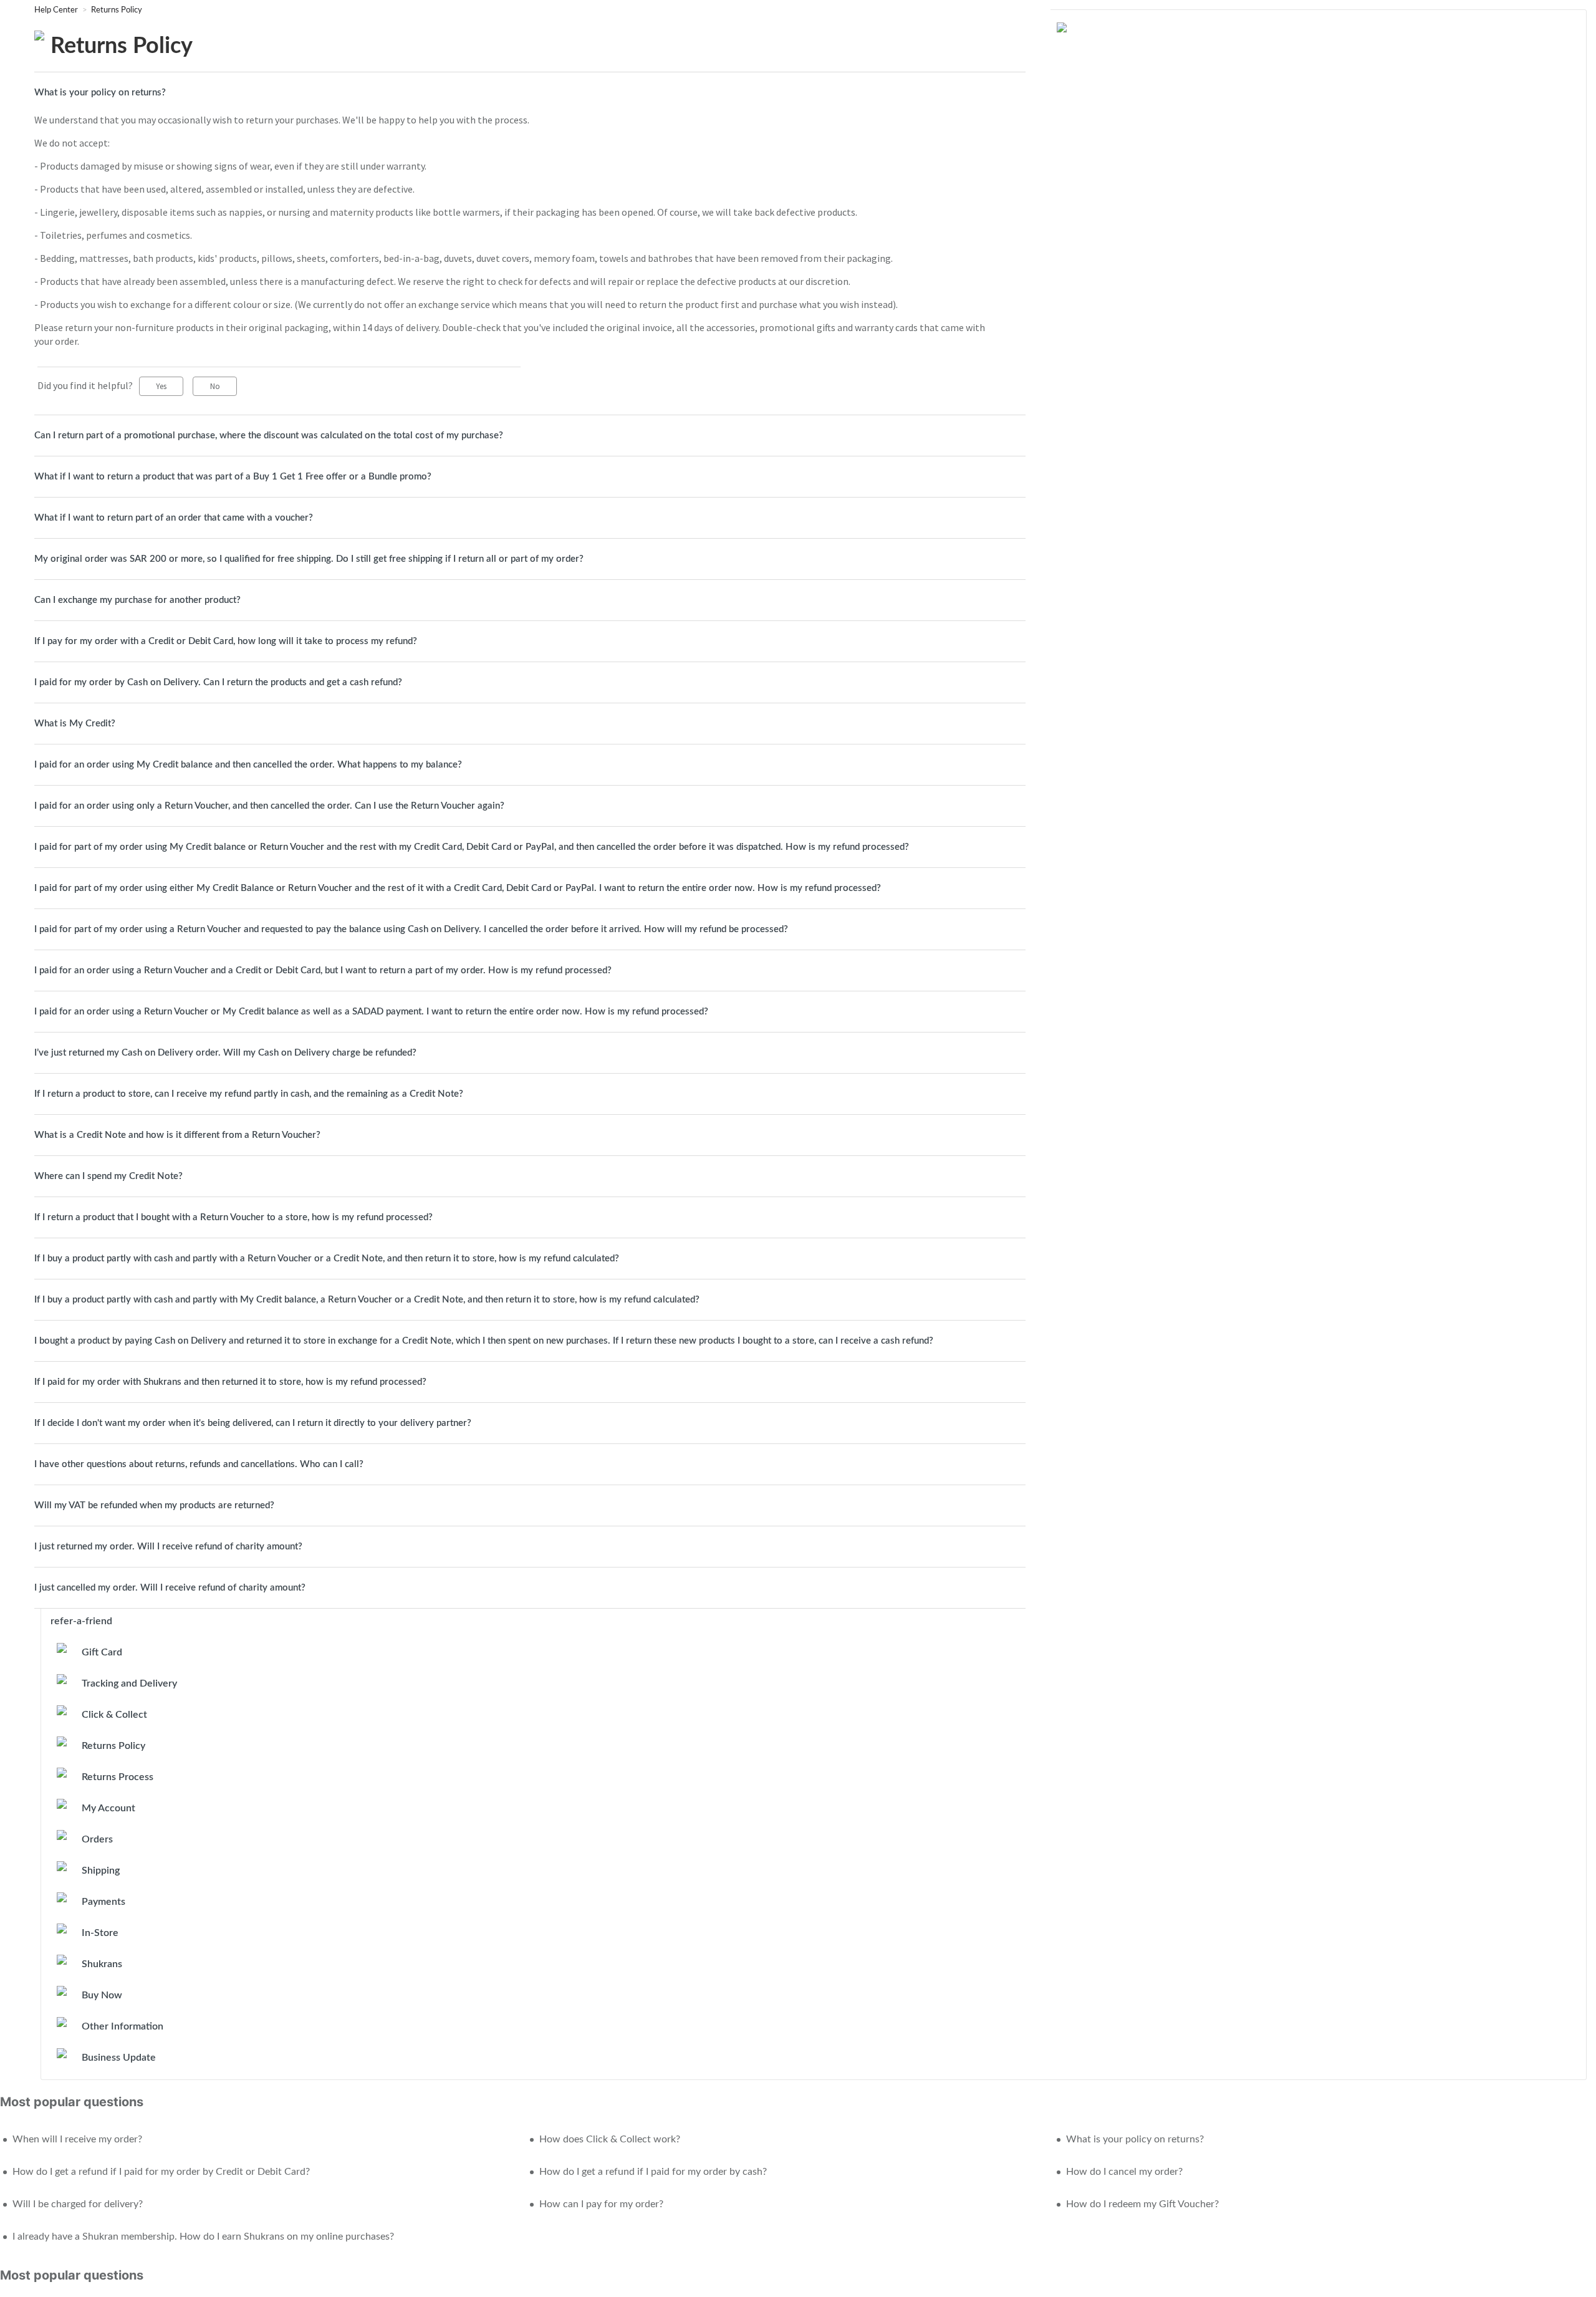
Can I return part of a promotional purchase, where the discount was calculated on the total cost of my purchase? (269, 436)
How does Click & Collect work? (610, 2139)
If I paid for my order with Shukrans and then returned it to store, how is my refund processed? (230, 1382)
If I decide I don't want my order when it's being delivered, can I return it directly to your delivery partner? (253, 1423)
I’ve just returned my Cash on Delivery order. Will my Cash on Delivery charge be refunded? (225, 1053)
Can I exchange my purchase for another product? (137, 600)
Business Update (119, 2058)
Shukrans (102, 1964)
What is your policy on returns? (100, 93)
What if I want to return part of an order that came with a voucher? (174, 518)
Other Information (123, 2026)
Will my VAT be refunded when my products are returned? (154, 1505)
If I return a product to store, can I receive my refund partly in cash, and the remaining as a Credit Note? (249, 1094)
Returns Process (118, 1777)
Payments (103, 1902)
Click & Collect (114, 1715)
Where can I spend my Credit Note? (108, 1176)
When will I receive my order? (77, 2139)
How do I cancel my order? (1124, 2172)
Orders (97, 1839)
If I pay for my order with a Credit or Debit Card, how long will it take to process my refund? (226, 641)
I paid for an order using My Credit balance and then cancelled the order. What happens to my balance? (248, 765)
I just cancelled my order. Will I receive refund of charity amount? (170, 1588)
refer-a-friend (81, 1621)
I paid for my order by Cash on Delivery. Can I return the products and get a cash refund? (218, 682)
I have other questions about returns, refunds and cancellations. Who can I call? (199, 1464)
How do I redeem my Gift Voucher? (1142, 2204)
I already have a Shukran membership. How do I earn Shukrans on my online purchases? (203, 2237)
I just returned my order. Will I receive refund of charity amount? (168, 1547)
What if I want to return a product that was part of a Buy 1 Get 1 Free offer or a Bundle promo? (233, 477)
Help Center (57, 10)
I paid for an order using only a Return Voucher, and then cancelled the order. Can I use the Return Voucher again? (269, 806)
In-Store (100, 1933)
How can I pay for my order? (601, 2204)
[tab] (530, 93)
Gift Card (102, 1652)
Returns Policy (117, 10)
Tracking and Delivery (129, 1683)
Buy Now (102, 1995)
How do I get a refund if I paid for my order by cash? (653, 2172)
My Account (108, 1808)
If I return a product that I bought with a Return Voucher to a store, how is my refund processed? (233, 1217)
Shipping (101, 1871)
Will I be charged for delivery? (78, 2204)
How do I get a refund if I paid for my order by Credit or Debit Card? (161, 2172)
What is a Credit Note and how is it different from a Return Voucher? (177, 1135)
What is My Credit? (75, 724)
